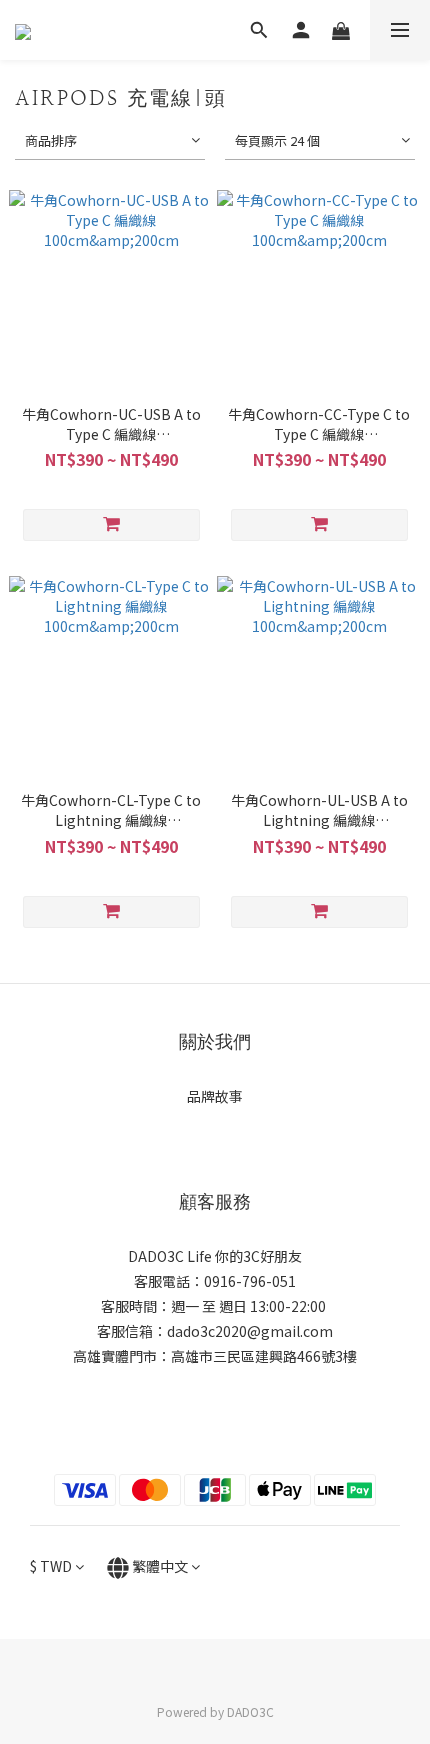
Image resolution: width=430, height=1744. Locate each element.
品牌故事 (215, 1096)
